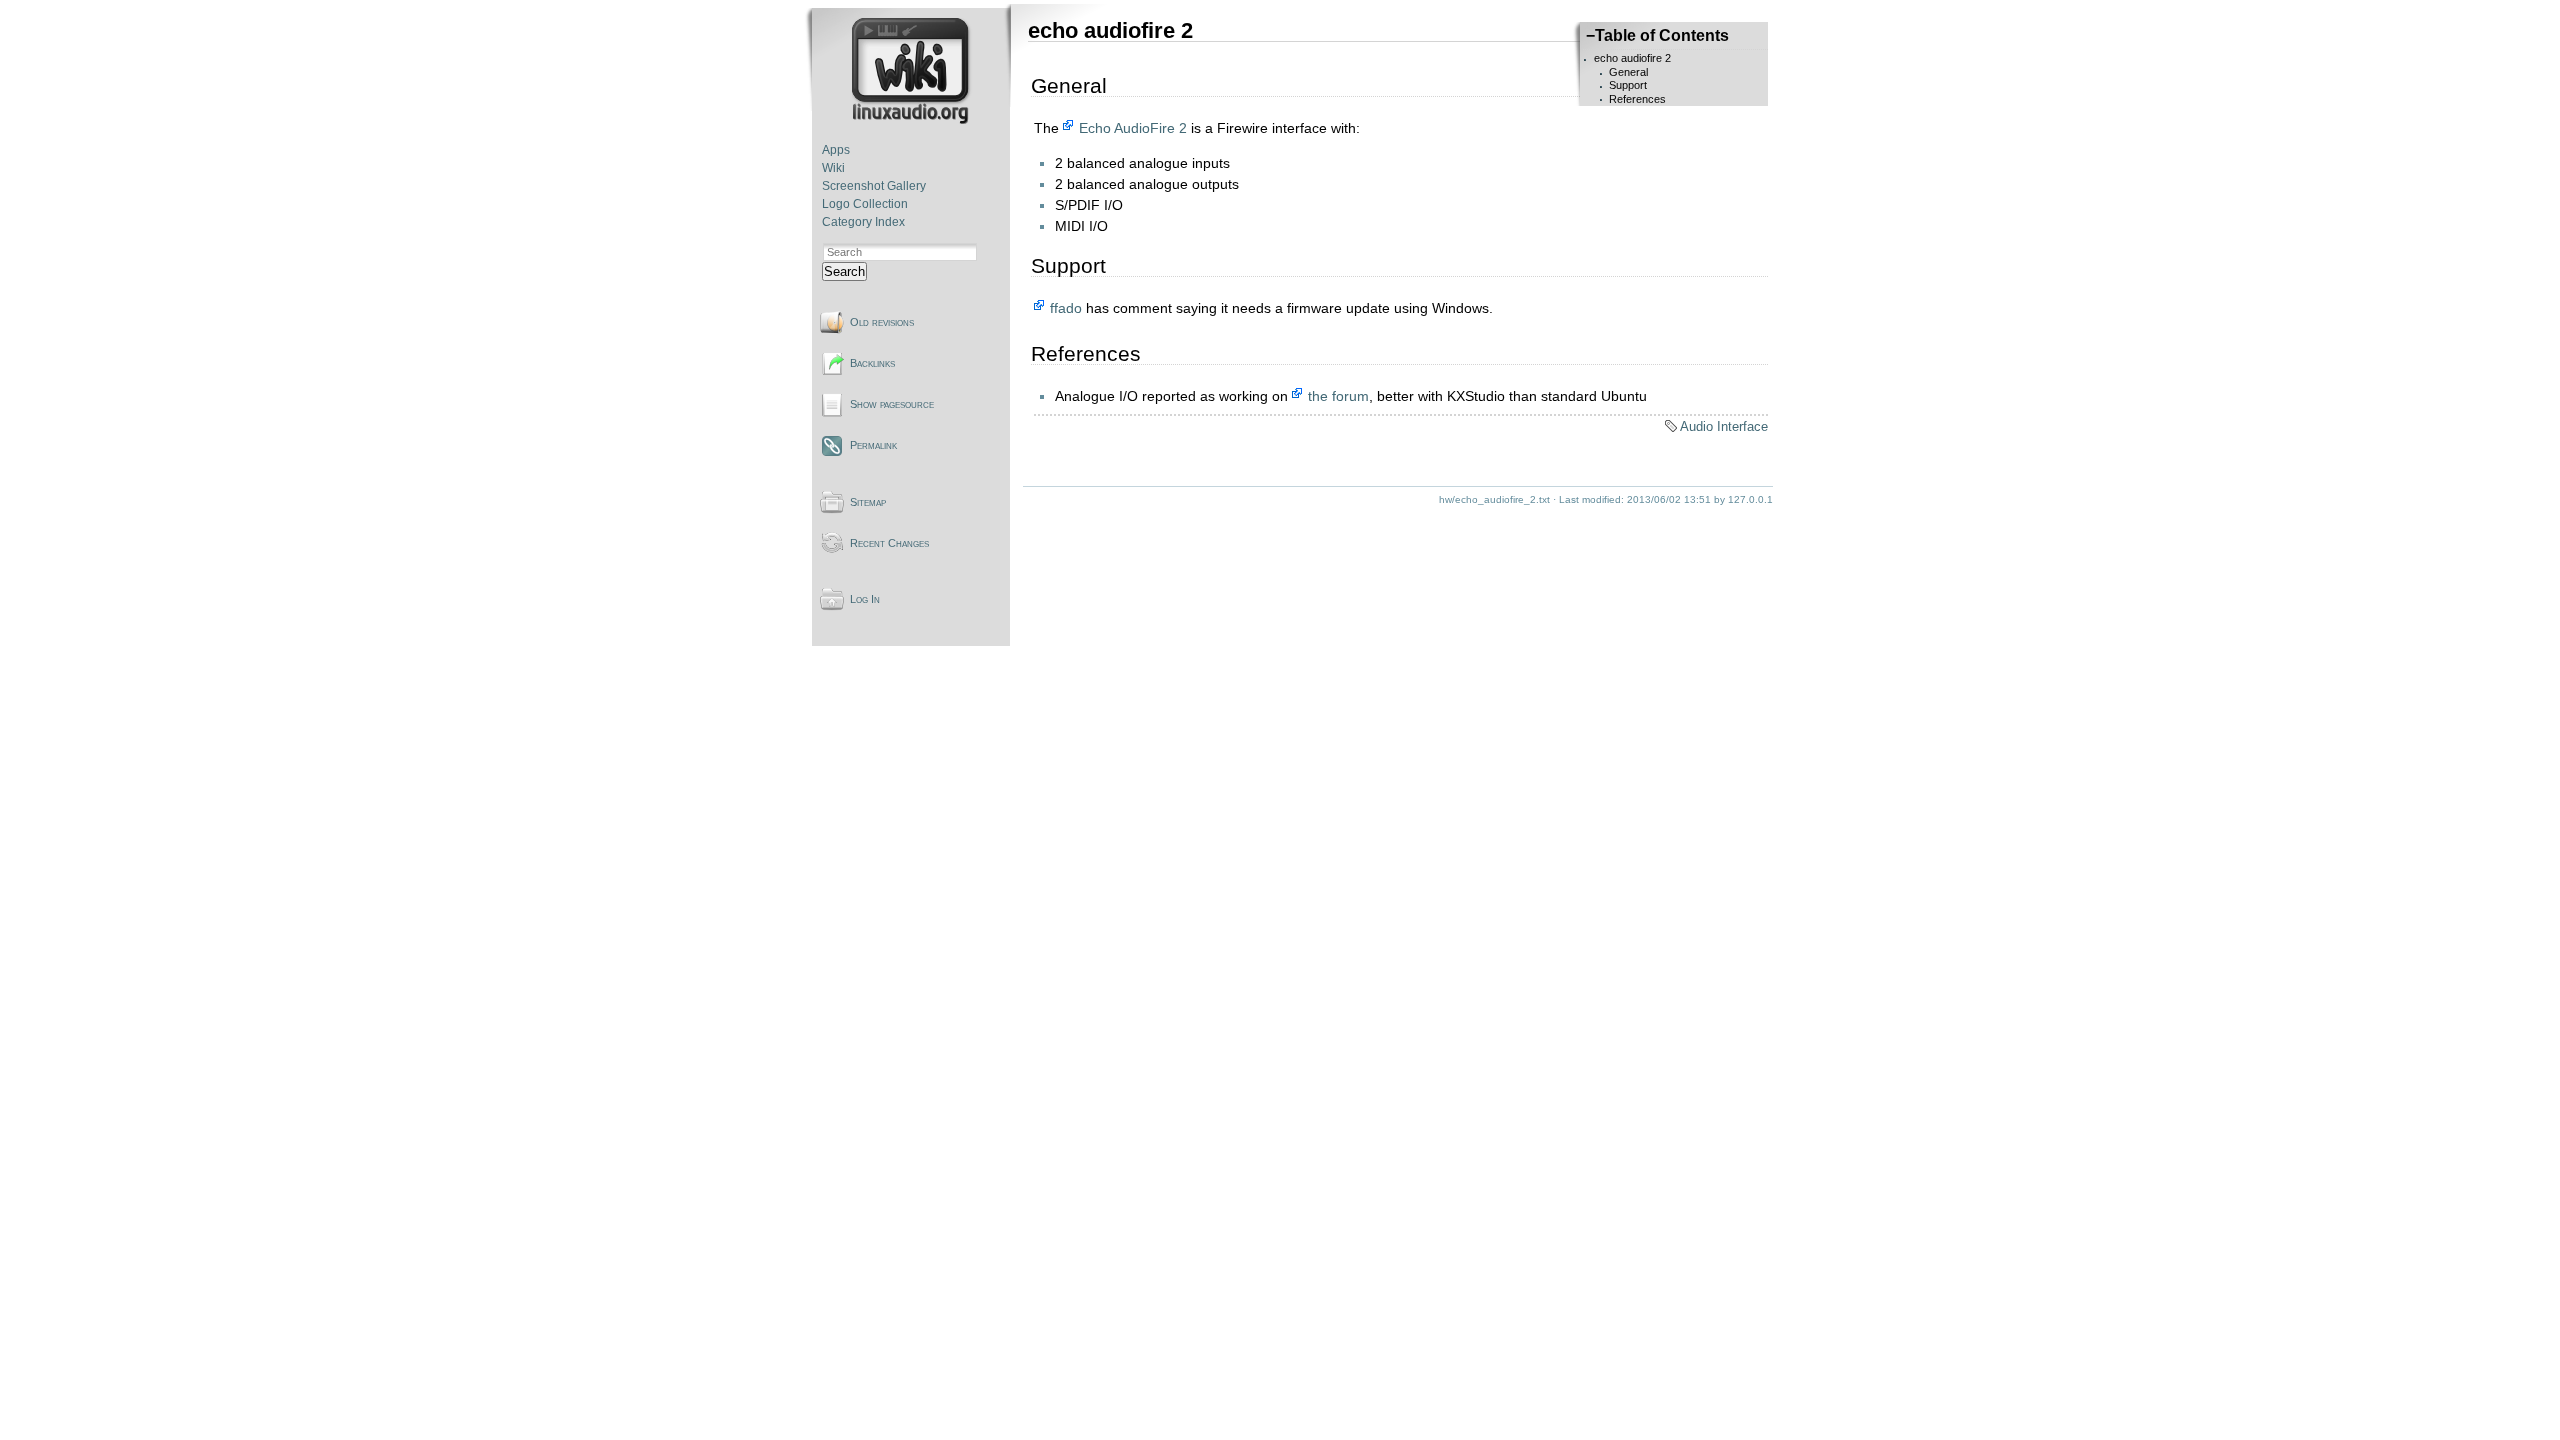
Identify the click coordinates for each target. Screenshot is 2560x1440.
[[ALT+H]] (912, 120)
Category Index (863, 222)
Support (1628, 85)
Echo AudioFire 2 (1133, 128)
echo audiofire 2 (1632, 58)
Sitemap (868, 502)
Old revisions (882, 322)
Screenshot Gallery (874, 186)
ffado (1066, 308)
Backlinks (872, 363)
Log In (865, 599)
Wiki (833, 168)
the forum (1338, 396)
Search (844, 271)
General (1628, 72)
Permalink (873, 445)
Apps (836, 150)
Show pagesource (892, 404)
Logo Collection (865, 204)
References (1637, 99)
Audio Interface (1724, 426)
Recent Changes (889, 543)
